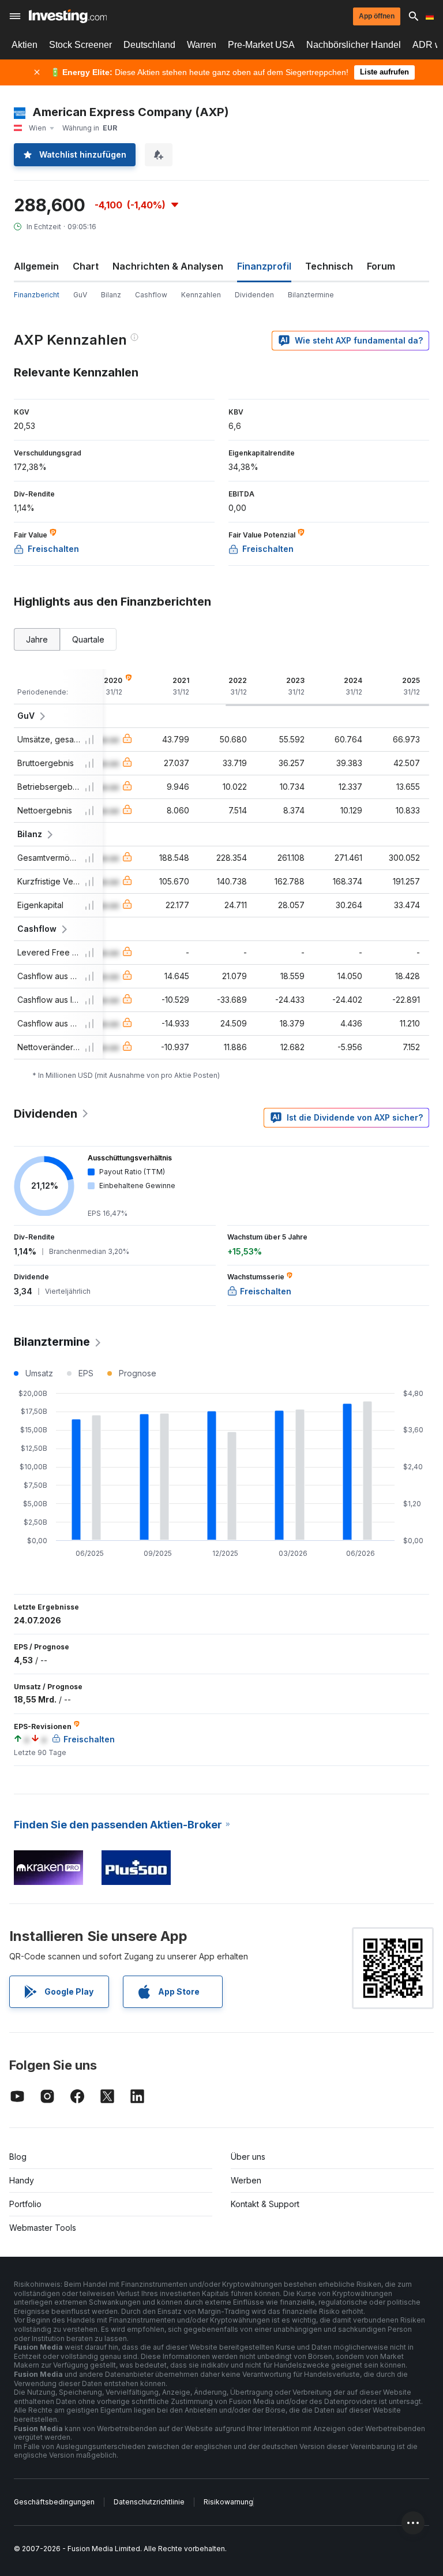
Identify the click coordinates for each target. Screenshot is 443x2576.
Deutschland (149, 45)
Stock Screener (80, 45)
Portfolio (25, 2204)
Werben (246, 2180)
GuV (80, 295)
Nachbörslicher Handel (354, 45)
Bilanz (111, 295)
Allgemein (36, 266)
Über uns (248, 2157)
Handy (22, 2180)
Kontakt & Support (265, 2204)
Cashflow (151, 295)
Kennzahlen (201, 295)
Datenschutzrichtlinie (149, 2502)
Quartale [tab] (88, 639)
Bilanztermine (311, 295)
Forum (381, 266)
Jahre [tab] (37, 639)
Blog (18, 2157)
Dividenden (254, 295)
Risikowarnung (228, 2502)
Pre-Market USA (261, 45)
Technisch (329, 266)
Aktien (25, 45)
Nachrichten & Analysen (168, 266)
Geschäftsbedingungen (54, 2502)
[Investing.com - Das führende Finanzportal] (68, 16)
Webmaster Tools (43, 2228)
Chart (86, 266)
